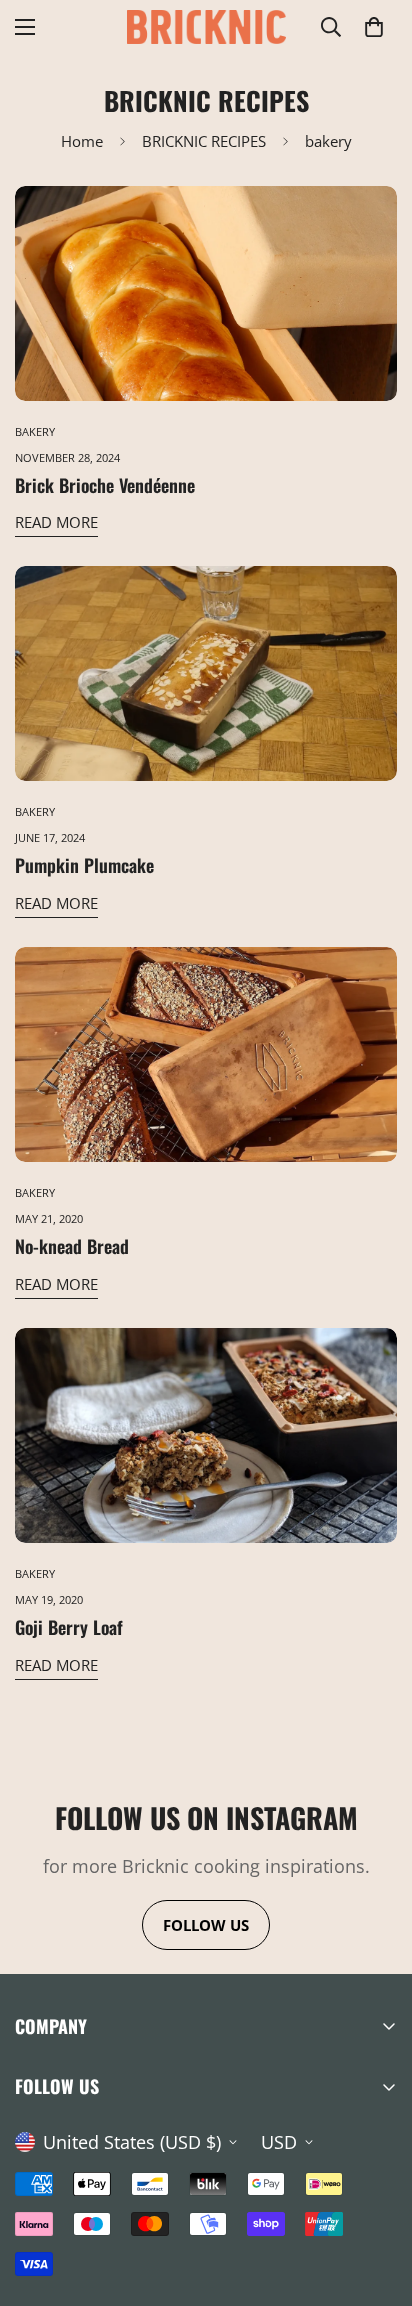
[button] (374, 27)
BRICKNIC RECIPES (204, 141)
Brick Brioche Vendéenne (105, 485)
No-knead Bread (72, 1246)
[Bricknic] (206, 27)
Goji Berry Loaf (69, 1627)
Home (82, 141)
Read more (56, 522)
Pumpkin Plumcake (84, 865)
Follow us (206, 1925)
